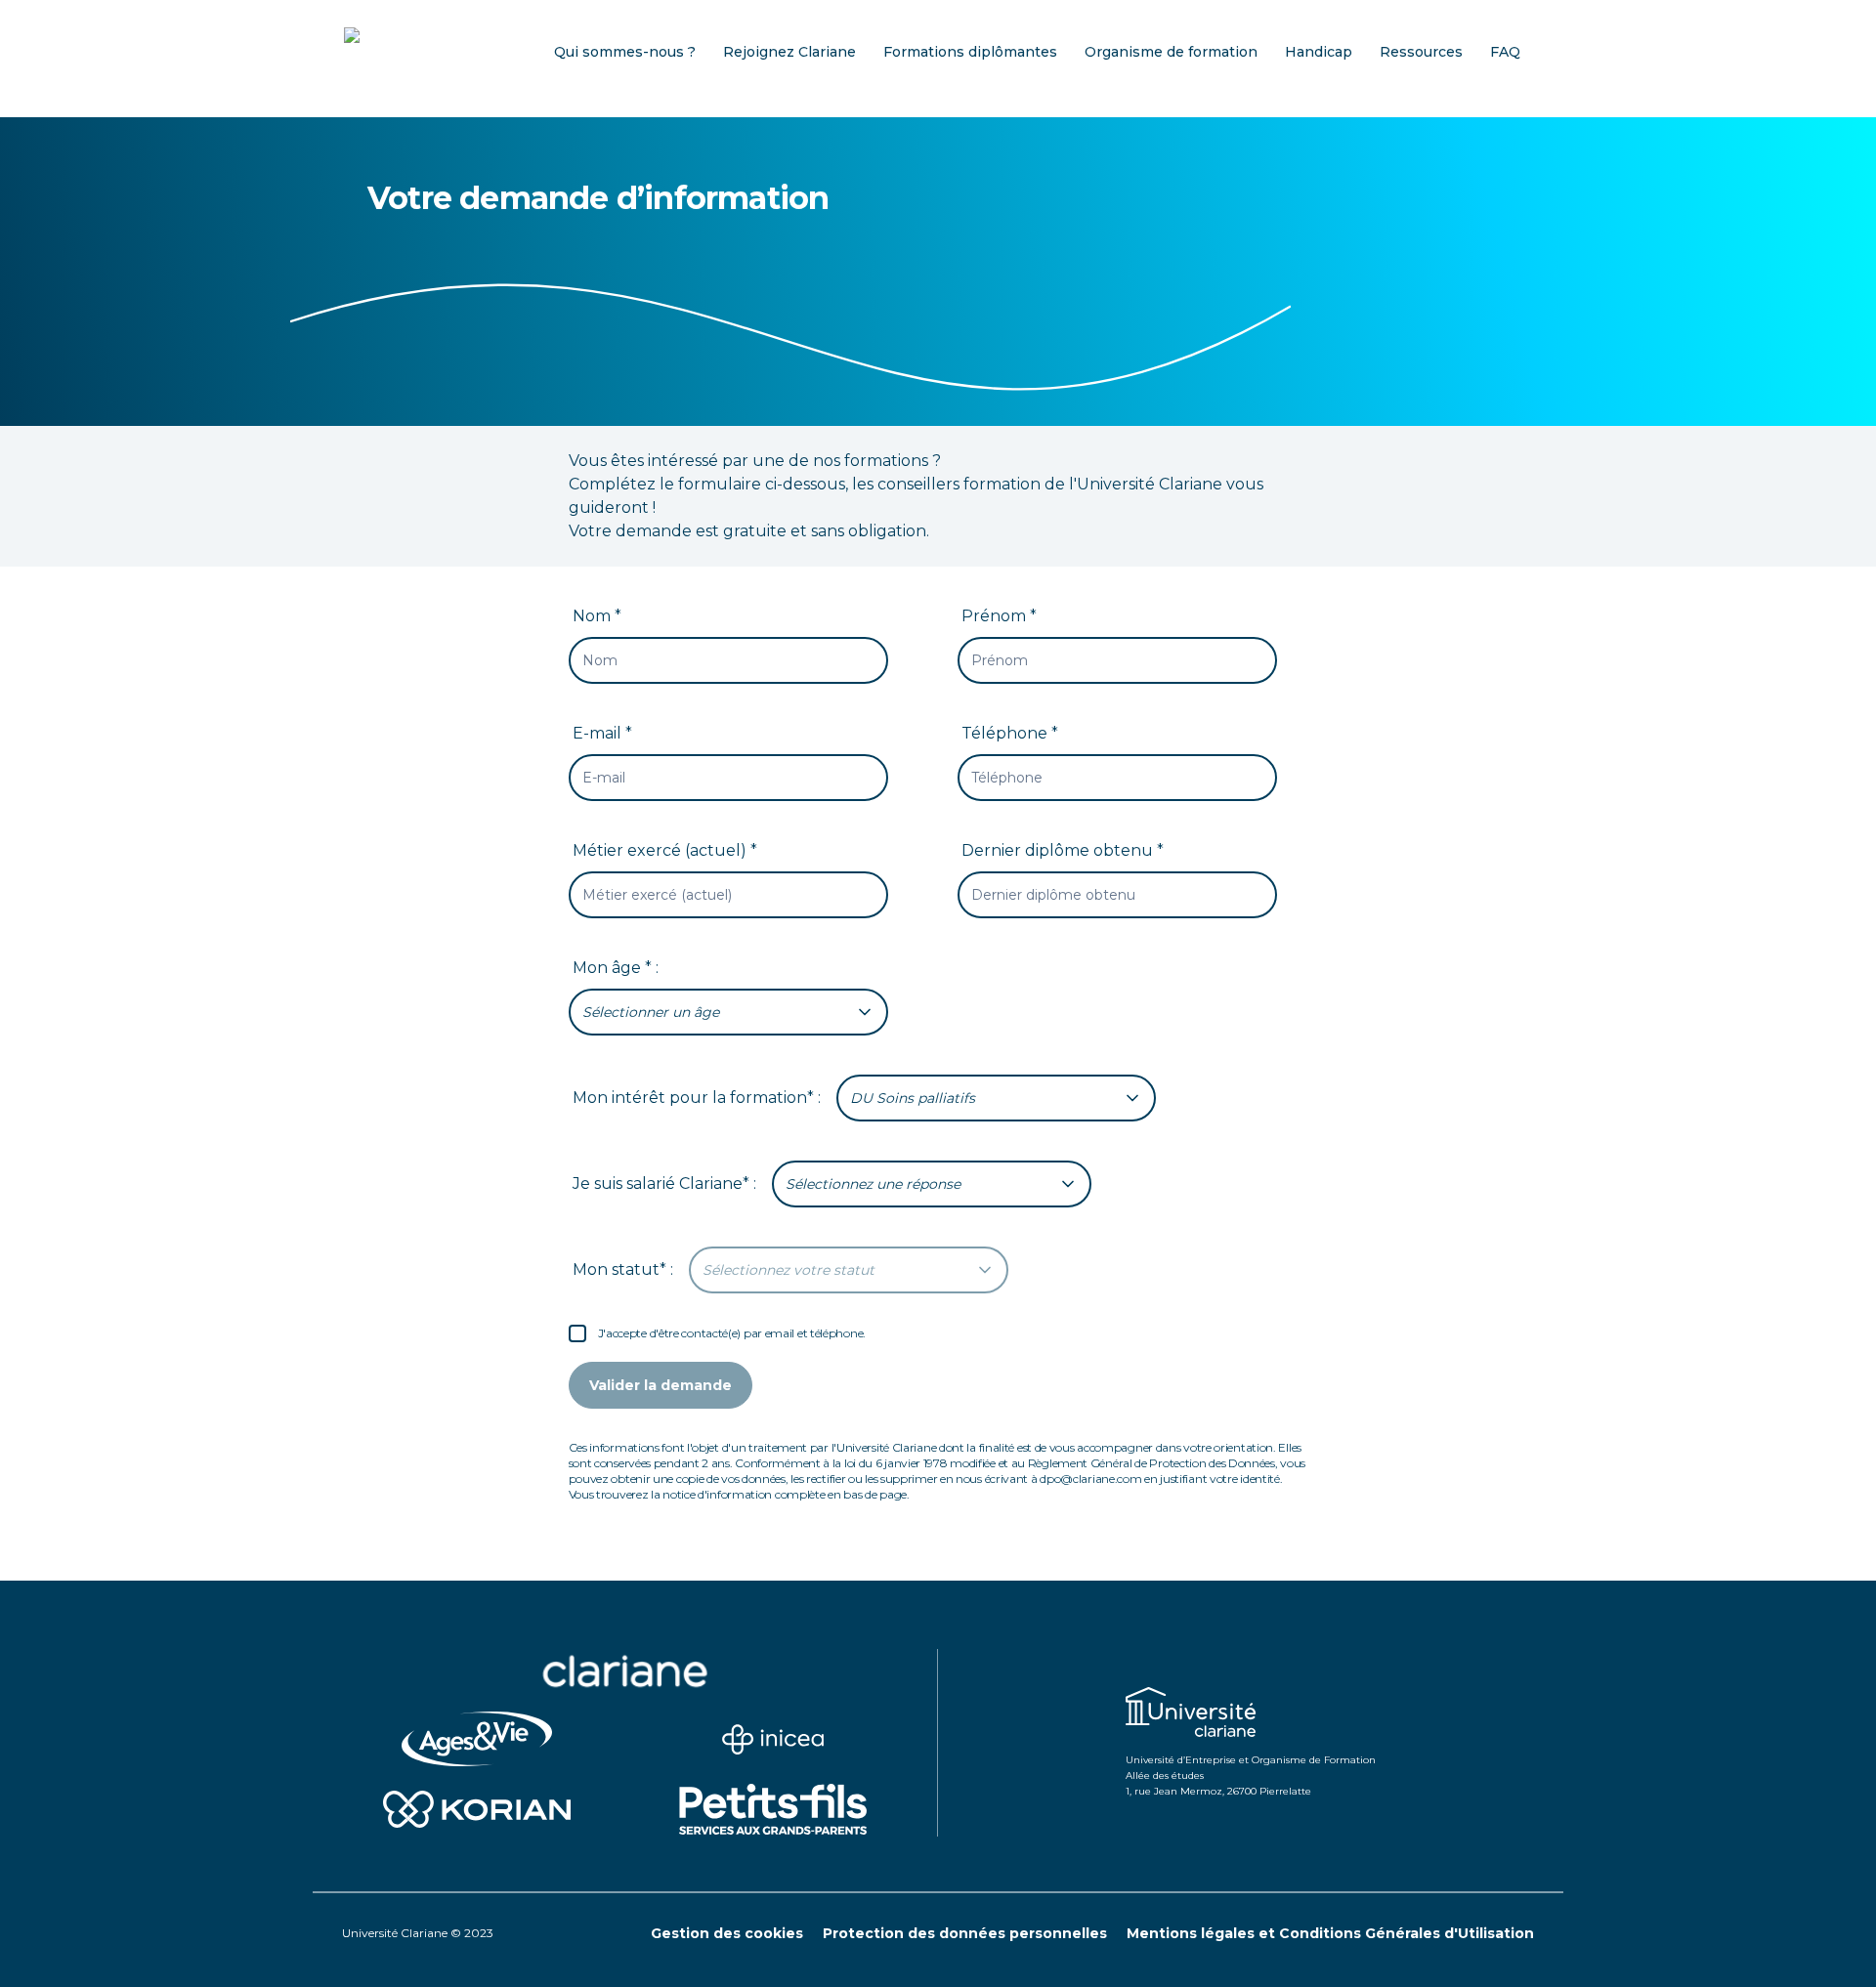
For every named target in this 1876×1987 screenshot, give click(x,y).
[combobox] (728, 1012)
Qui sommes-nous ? (625, 52)
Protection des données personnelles (965, 1933)
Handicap (1319, 52)
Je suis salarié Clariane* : (664, 1184)
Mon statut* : (623, 1269)
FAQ (1505, 52)
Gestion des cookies (727, 1933)
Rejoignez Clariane (789, 52)
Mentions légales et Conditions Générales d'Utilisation (1330, 1933)
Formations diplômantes (970, 52)
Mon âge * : (616, 968)
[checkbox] (577, 1333)
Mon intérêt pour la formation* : (697, 1098)
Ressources (1421, 52)
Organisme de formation (1171, 52)
